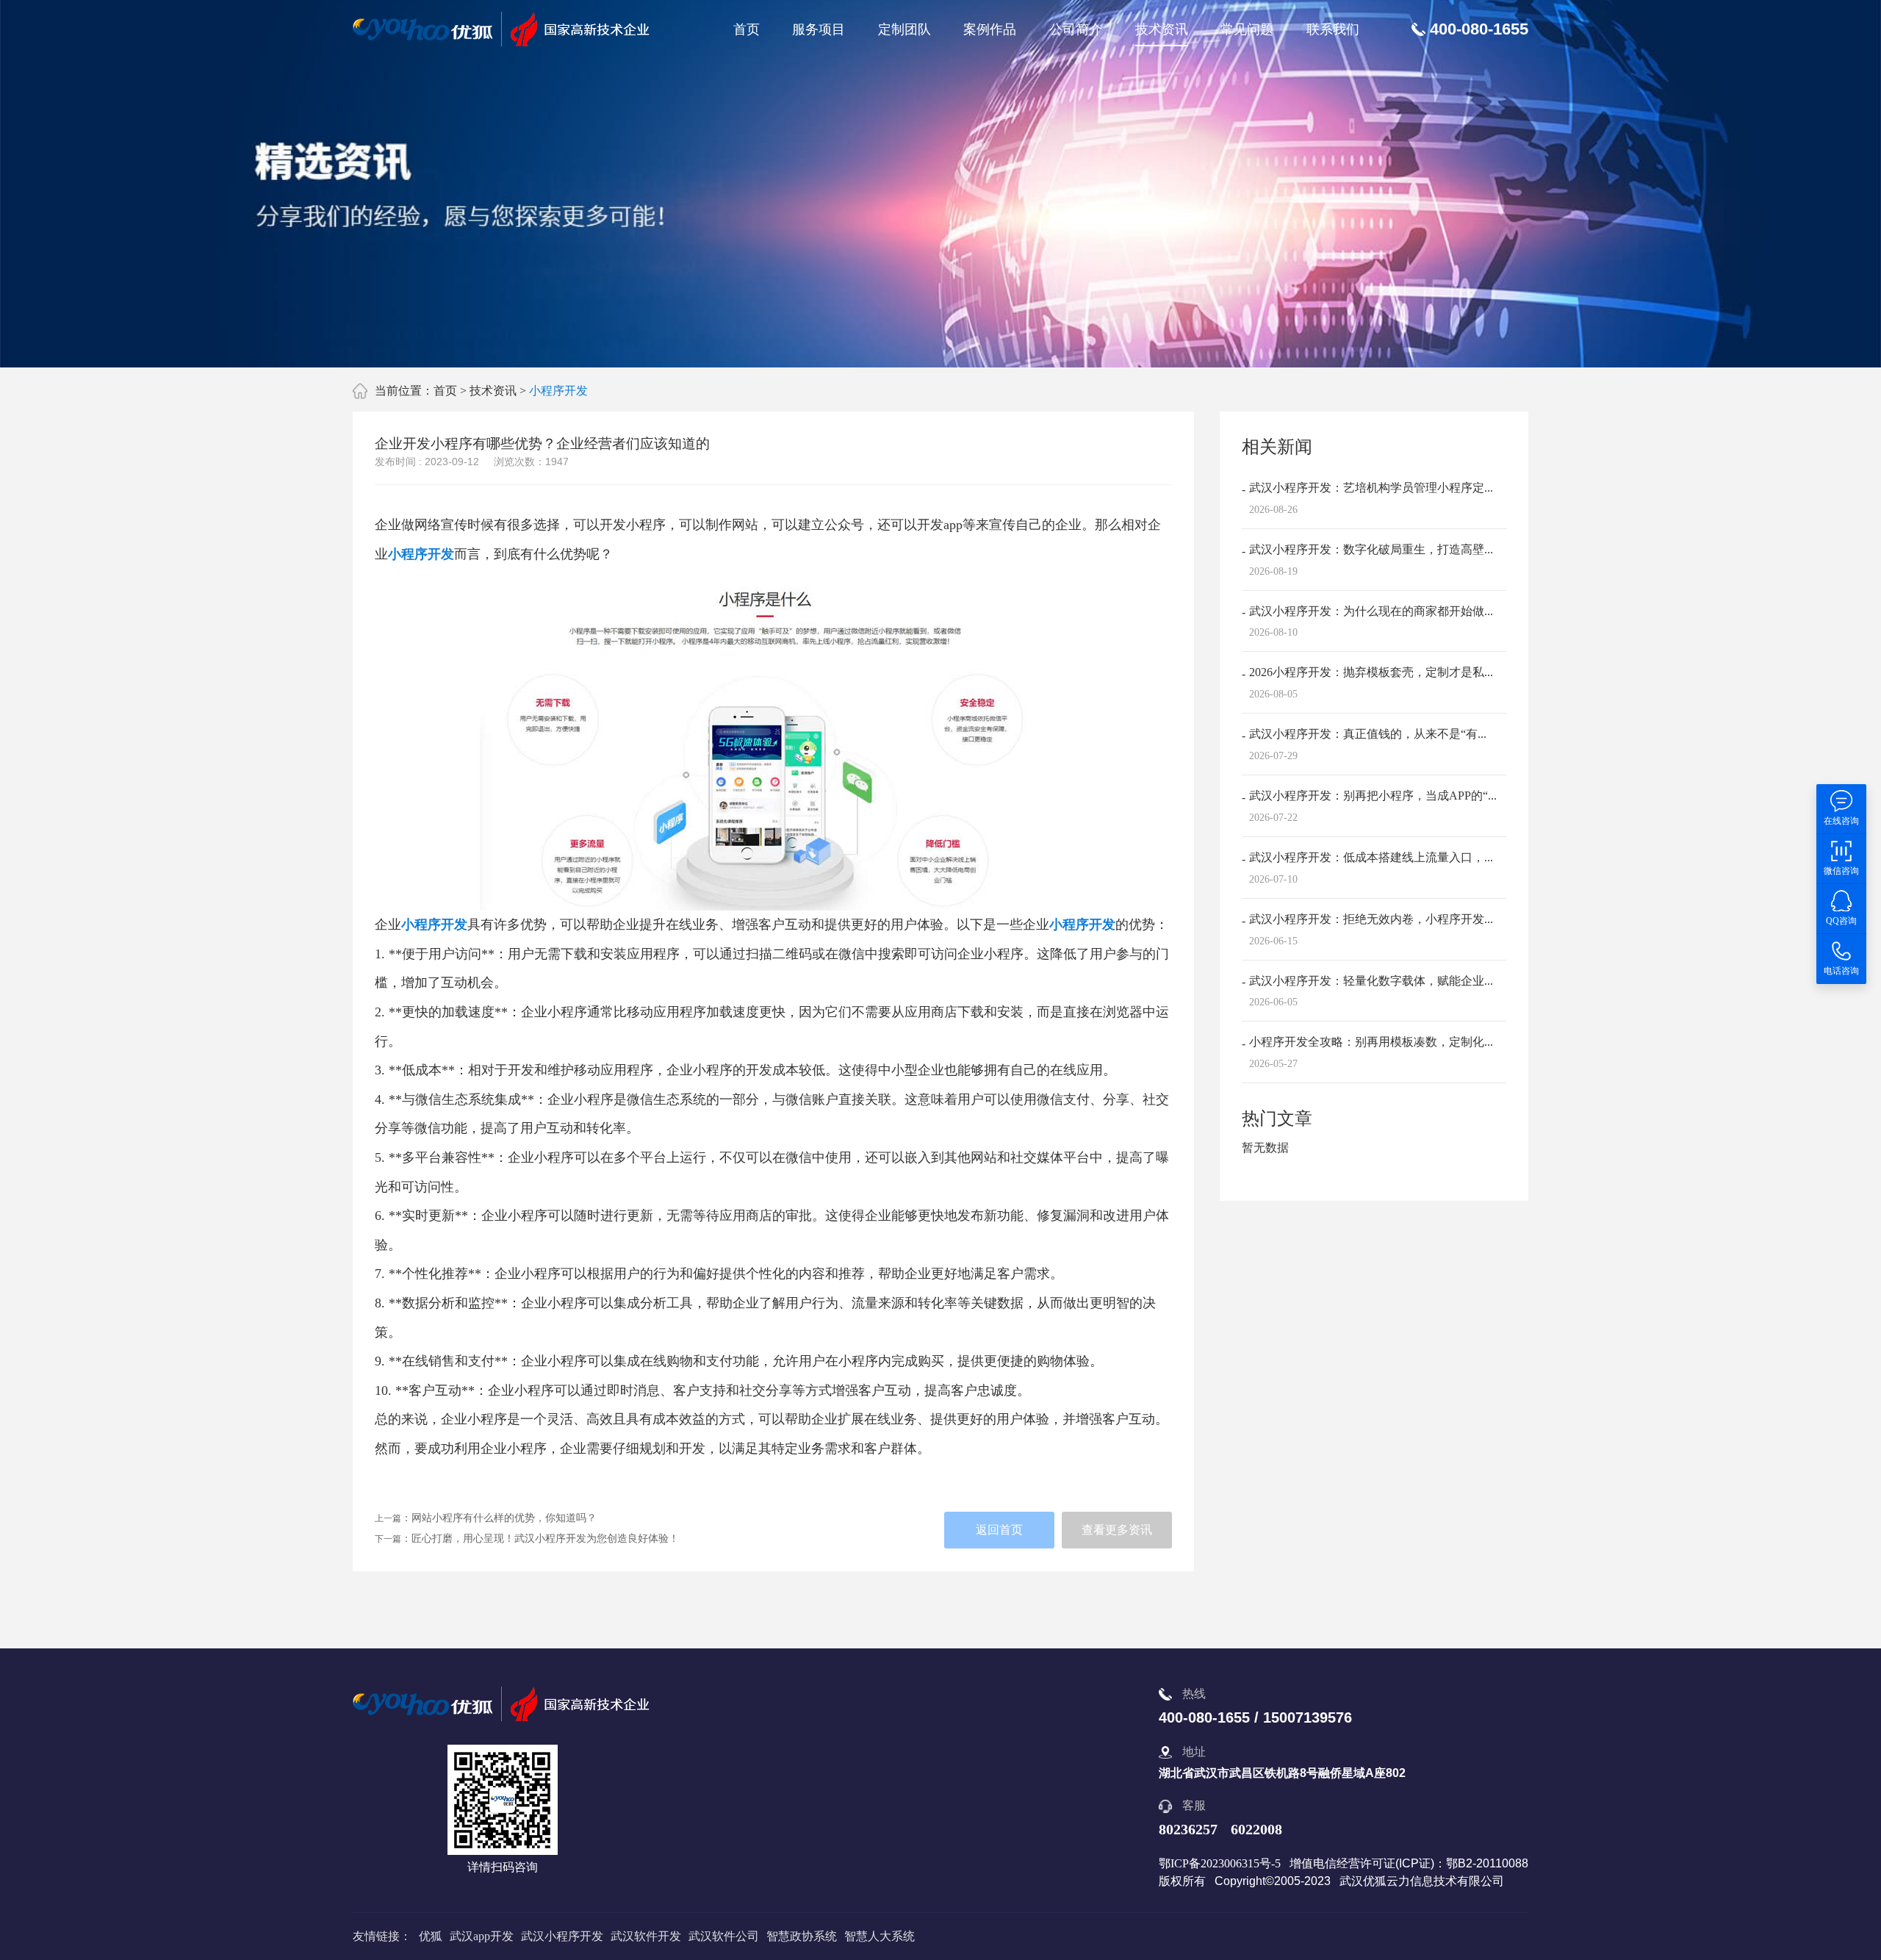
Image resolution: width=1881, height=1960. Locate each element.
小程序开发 (558, 391)
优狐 (431, 1936)
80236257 (1188, 1829)
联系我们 (1333, 29)
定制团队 (904, 29)
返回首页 (999, 1530)
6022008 (1256, 1829)
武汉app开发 (482, 1936)
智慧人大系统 (880, 1936)
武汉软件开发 (646, 1936)
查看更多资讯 (1117, 1530)
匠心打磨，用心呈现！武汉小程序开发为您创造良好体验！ (545, 1539)
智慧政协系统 (802, 1936)
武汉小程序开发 (562, 1936)
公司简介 (1076, 29)
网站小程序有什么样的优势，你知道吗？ (504, 1518)
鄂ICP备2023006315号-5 (1220, 1863)
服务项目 (819, 29)
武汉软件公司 (724, 1936)
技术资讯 (1162, 29)
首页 (747, 29)
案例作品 (990, 29)
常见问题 (1247, 29)
